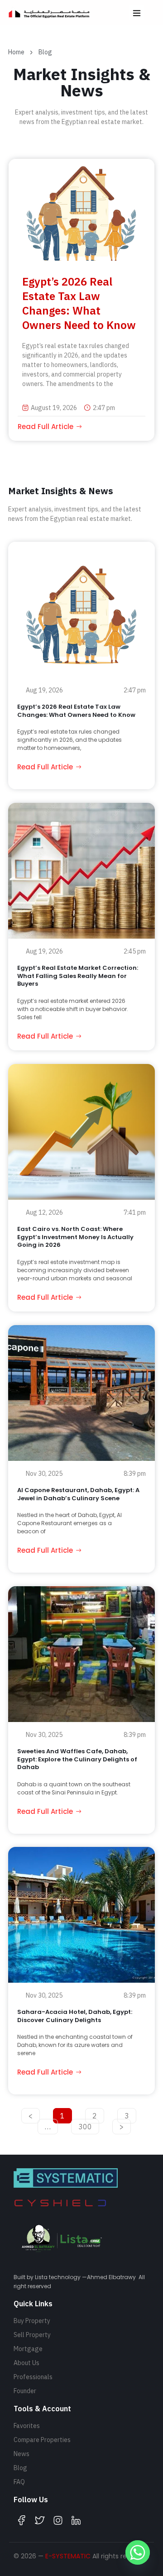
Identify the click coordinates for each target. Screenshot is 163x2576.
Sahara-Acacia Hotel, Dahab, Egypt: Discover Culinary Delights (75, 2016)
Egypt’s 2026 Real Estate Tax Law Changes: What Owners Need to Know (79, 303)
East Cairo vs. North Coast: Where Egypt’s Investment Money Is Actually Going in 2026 (75, 1237)
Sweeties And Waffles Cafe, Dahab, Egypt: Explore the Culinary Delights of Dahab (77, 1759)
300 (86, 2125)
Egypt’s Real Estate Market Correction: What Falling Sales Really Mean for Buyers (78, 976)
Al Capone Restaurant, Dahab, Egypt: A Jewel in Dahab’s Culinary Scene (78, 1494)
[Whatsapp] (138, 2552)
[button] (137, 12)
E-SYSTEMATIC (68, 2556)
